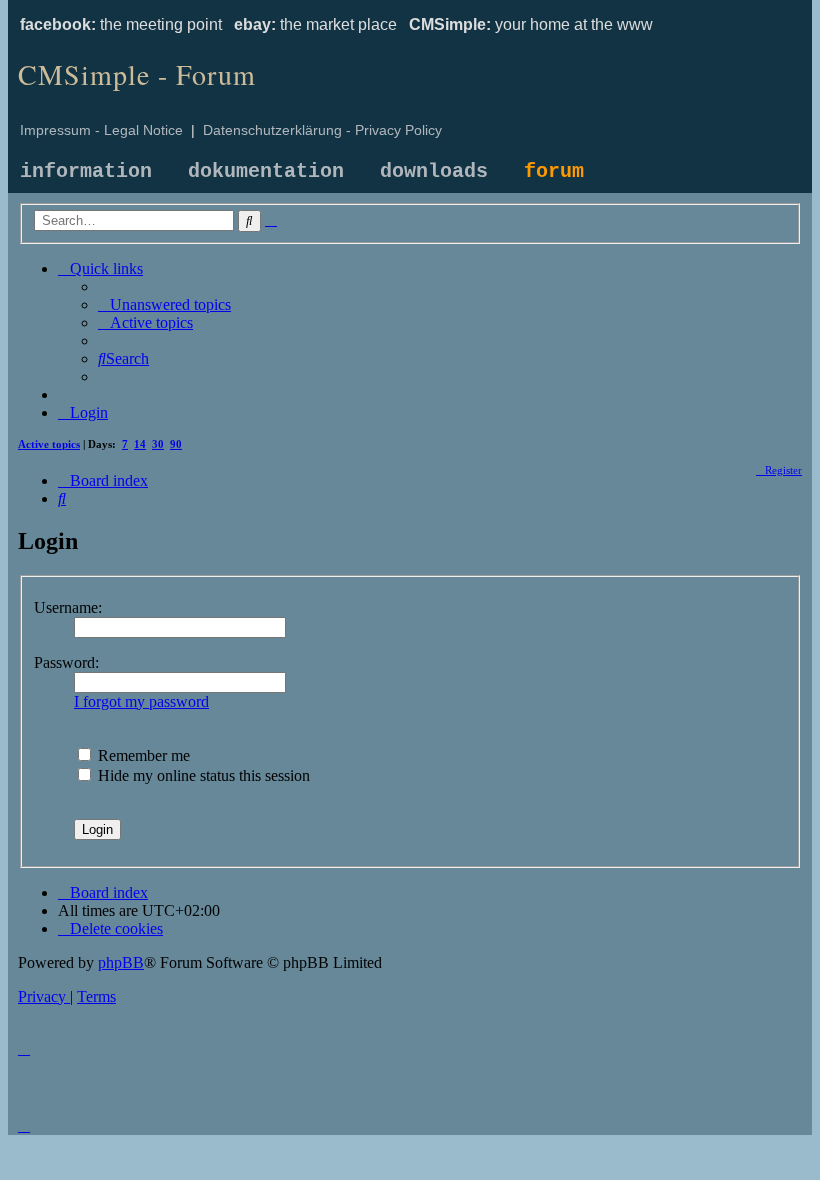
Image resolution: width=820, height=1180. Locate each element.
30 (158, 444)
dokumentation (266, 171)
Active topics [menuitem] (49, 444)
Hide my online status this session (202, 775)
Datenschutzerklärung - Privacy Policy (322, 130)
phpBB (121, 962)
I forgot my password (141, 701)
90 (176, 444)
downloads (434, 171)
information (86, 171)
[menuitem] (164, 304)
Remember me (142, 755)
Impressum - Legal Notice (101, 130)
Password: (66, 662)
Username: (68, 607)
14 (140, 444)
